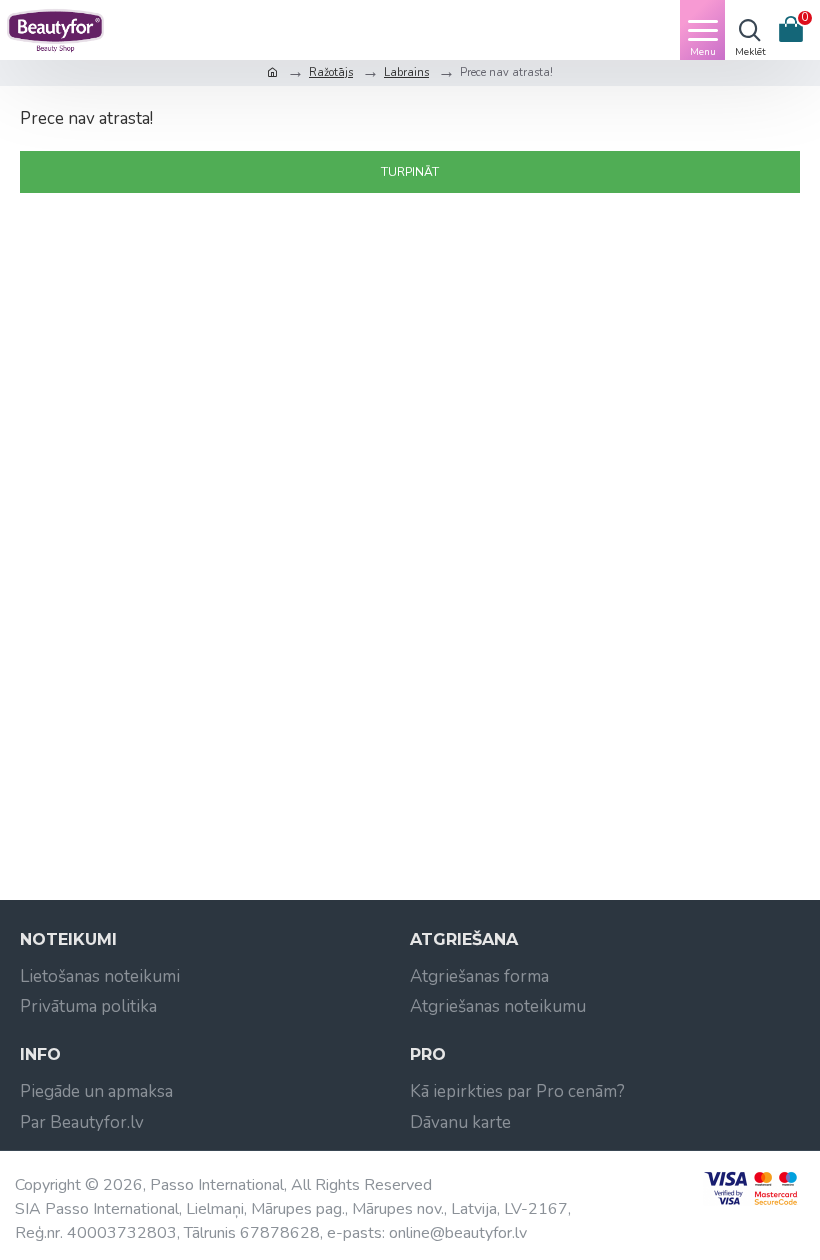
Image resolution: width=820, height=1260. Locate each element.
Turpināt (410, 172)
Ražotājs (331, 72)
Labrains (406, 72)
